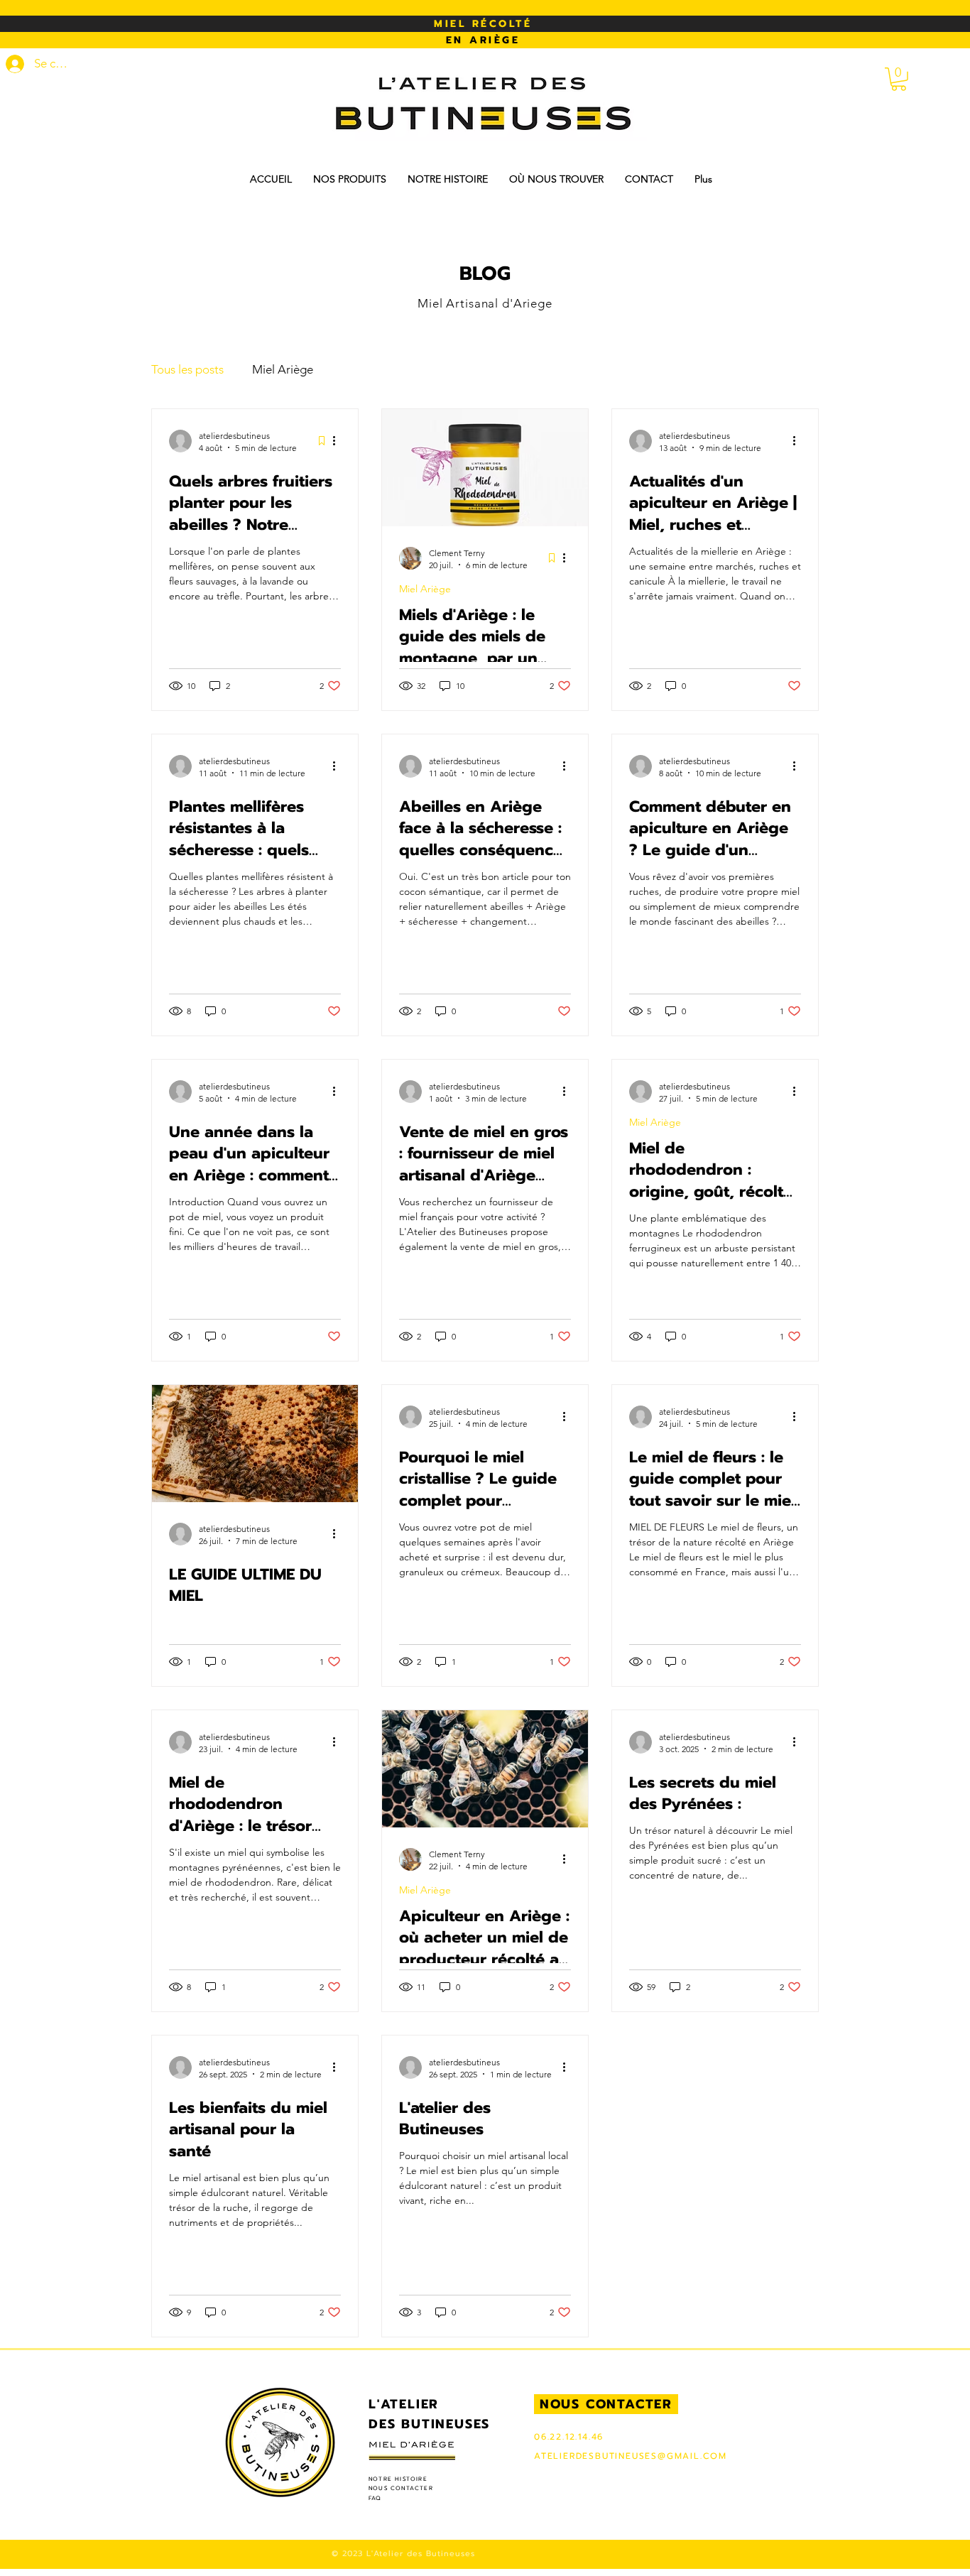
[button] (899, 79)
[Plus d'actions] (339, 441)
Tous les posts (187, 369)
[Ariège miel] (485, 1769)
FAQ (375, 2498)
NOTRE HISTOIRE (398, 2479)
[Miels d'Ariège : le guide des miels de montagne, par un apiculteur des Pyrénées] (485, 468)
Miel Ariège (283, 369)
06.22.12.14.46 (569, 2437)
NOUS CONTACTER (401, 2488)
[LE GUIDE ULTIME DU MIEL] (255, 1444)
